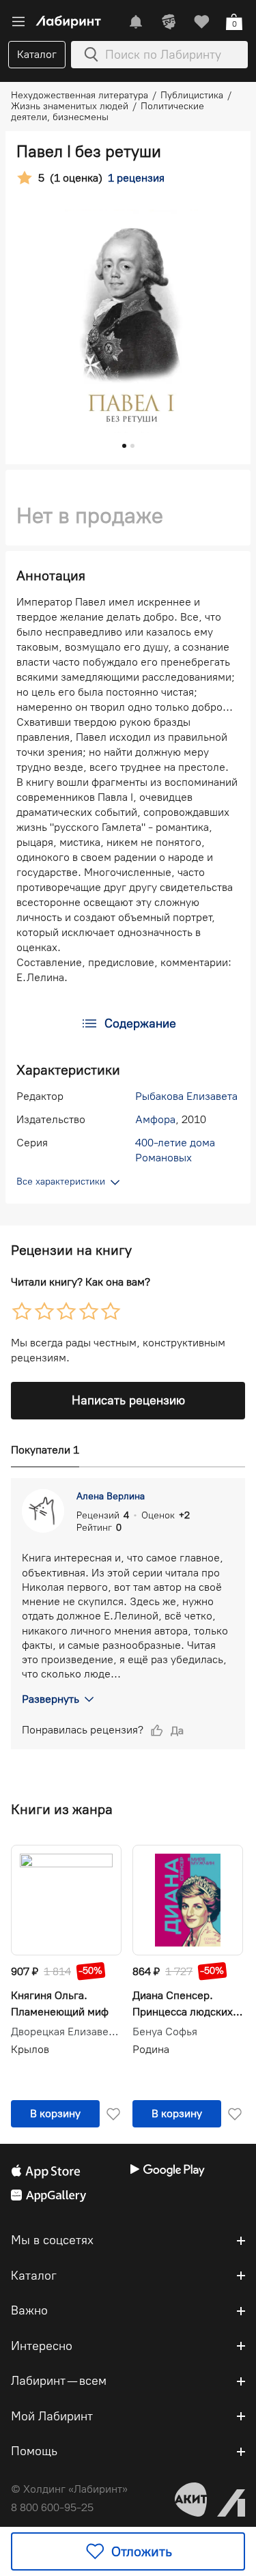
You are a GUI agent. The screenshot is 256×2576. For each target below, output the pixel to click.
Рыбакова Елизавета (186, 1096)
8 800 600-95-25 (52, 2507)
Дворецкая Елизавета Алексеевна (66, 2032)
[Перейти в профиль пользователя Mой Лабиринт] (169, 22)
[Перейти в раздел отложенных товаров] (201, 22)
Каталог (37, 54)
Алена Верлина (111, 1496)
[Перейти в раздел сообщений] (136, 22)
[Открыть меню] (18, 22)
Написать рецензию (128, 1400)
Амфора (155, 1119)
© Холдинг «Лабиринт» (69, 2489)
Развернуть (51, 1699)
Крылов (30, 2049)
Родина (151, 2049)
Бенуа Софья (165, 2032)
